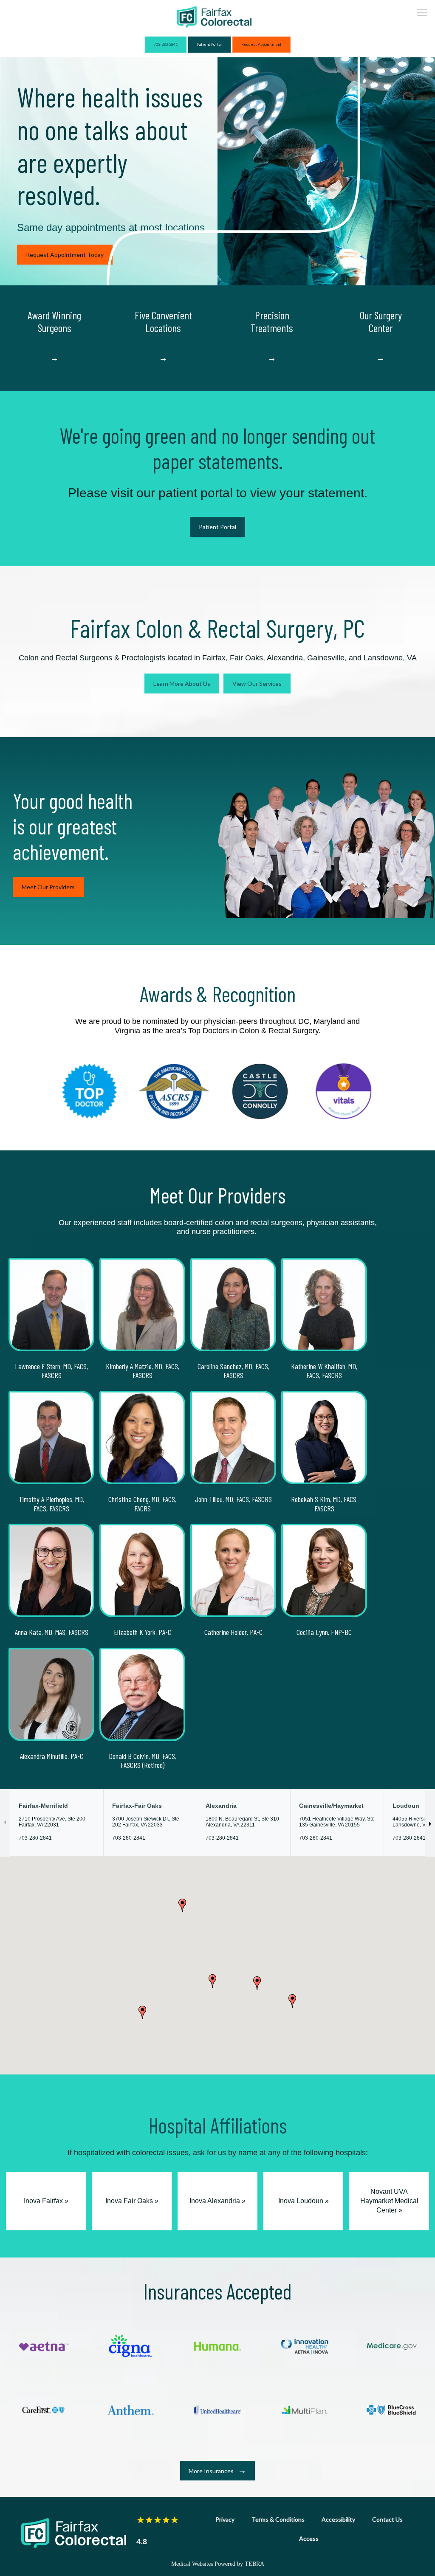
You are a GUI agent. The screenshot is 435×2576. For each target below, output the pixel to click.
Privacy (225, 2519)
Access (309, 2538)
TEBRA (254, 2564)
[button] (422, 14)
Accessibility (338, 2519)
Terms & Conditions (278, 2519)
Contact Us (387, 2519)
